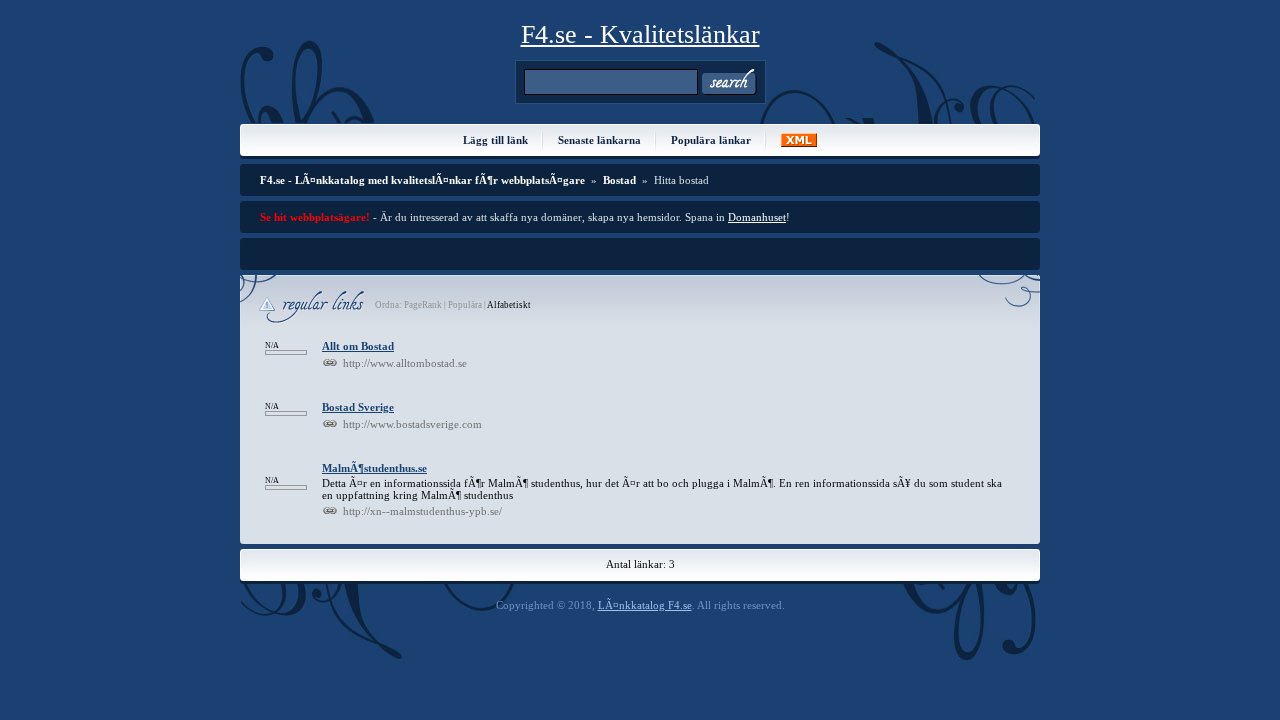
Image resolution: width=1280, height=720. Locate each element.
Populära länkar (711, 140)
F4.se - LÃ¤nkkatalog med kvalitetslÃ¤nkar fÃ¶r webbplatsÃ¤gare (422, 180)
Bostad (619, 180)
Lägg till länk (495, 140)
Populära (465, 305)
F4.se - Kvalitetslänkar (640, 34)
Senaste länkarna (599, 140)
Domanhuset (757, 217)
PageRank (422, 305)
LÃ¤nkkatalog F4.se (645, 605)
